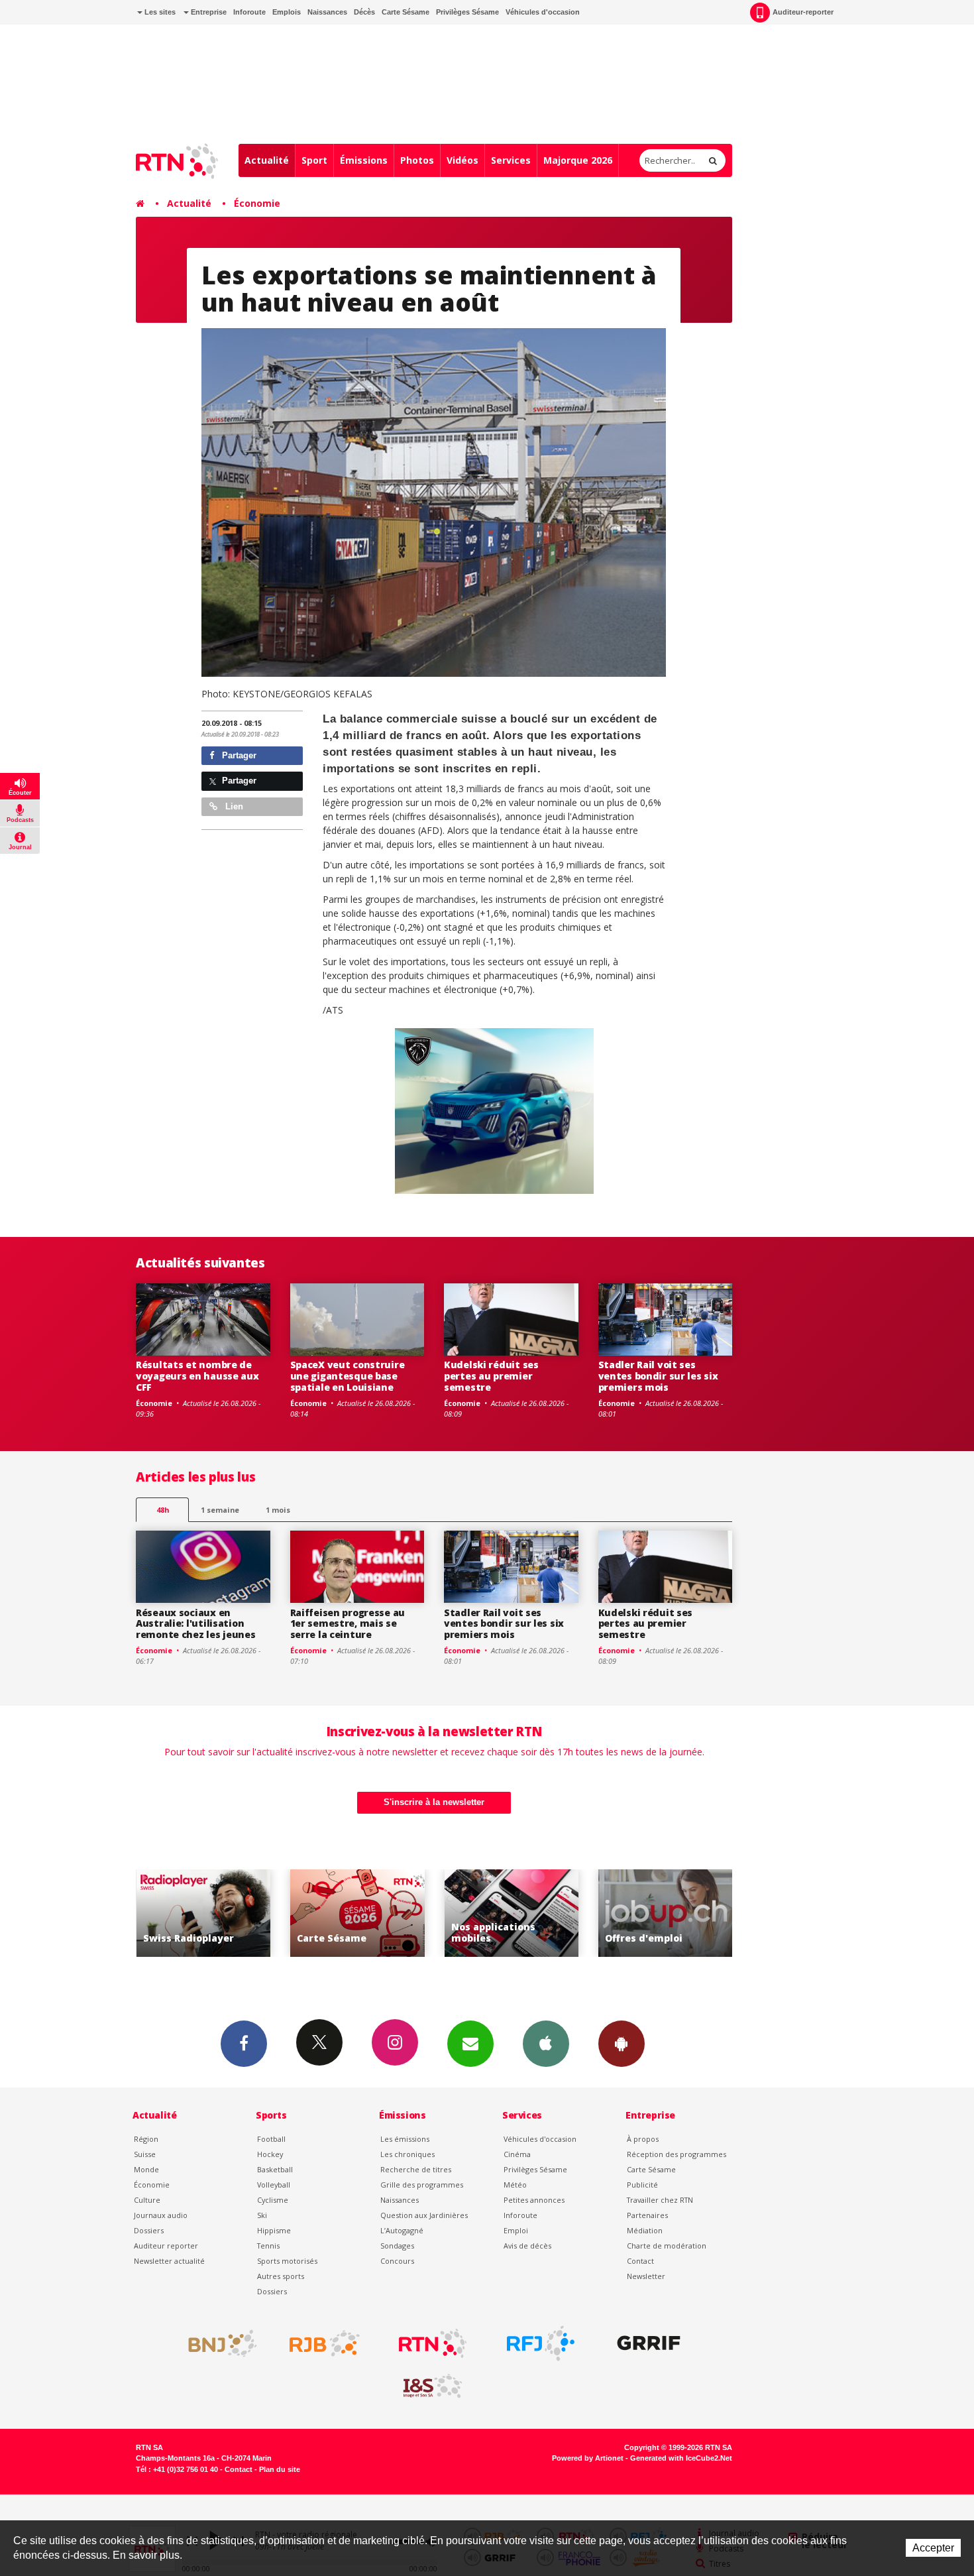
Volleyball (274, 2185)
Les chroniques (407, 2154)
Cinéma (517, 2154)
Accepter (933, 2548)
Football (271, 2139)
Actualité (267, 160)
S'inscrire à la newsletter (434, 1802)
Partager (238, 755)
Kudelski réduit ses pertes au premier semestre (491, 1376)
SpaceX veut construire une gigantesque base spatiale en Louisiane (348, 1376)
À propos (643, 2139)
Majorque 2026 (578, 160)
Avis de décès (527, 2246)
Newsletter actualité (169, 2261)
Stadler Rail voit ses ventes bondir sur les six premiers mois (658, 1376)
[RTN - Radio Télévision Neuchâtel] (433, 2343)
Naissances (327, 12)
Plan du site (280, 2469)
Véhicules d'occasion (543, 12)
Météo (515, 2185)
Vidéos (462, 160)
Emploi (516, 2230)
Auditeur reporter (166, 2246)
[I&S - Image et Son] (433, 2386)
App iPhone (546, 2044)
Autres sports (281, 2276)
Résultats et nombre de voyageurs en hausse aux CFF (197, 1376)
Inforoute (249, 12)
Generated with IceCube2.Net (681, 2458)
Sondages (397, 2246)
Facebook (244, 2044)
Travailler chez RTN (660, 2200)
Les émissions (405, 2139)
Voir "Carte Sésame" (249, 1913)
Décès (364, 12)
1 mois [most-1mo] (278, 1510)
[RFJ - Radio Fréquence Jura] (541, 2343)
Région (146, 2139)
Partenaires (647, 2215)
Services (511, 160)
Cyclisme (273, 2200)
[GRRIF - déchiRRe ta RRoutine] (649, 2343)
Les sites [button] (159, 12)
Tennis (268, 2246)
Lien (233, 806)
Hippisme (274, 2230)
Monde (146, 2169)
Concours (397, 2261)
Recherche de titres (416, 2169)
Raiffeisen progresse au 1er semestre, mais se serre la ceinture (348, 1624)
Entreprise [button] (208, 12)
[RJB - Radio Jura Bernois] (325, 2343)
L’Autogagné (402, 2230)
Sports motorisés (287, 2261)
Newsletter (646, 2276)
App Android (622, 2044)
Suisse (145, 2154)
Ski (262, 2215)
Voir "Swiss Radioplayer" (712, 1913)
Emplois (287, 12)
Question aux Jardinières (424, 2215)
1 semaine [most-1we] (220, 1510)
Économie (257, 203)
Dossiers (149, 2230)
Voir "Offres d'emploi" (558, 1913)
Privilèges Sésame (467, 12)
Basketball (275, 2169)
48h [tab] (163, 1510)
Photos (417, 160)
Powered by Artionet (588, 2458)
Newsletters (470, 2044)
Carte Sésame (406, 12)
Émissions (364, 160)
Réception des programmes (676, 2154)
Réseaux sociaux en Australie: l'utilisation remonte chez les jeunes (196, 1624)
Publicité (642, 2185)
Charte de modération (667, 2246)
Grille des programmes (422, 2185)
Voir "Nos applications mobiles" (404, 1913)
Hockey (270, 2154)
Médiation (645, 2230)
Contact (640, 2261)
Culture (147, 2200)
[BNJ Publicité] (217, 2343)
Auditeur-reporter (803, 12)
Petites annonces (534, 2200)
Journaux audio (161, 2215)
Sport (314, 160)
